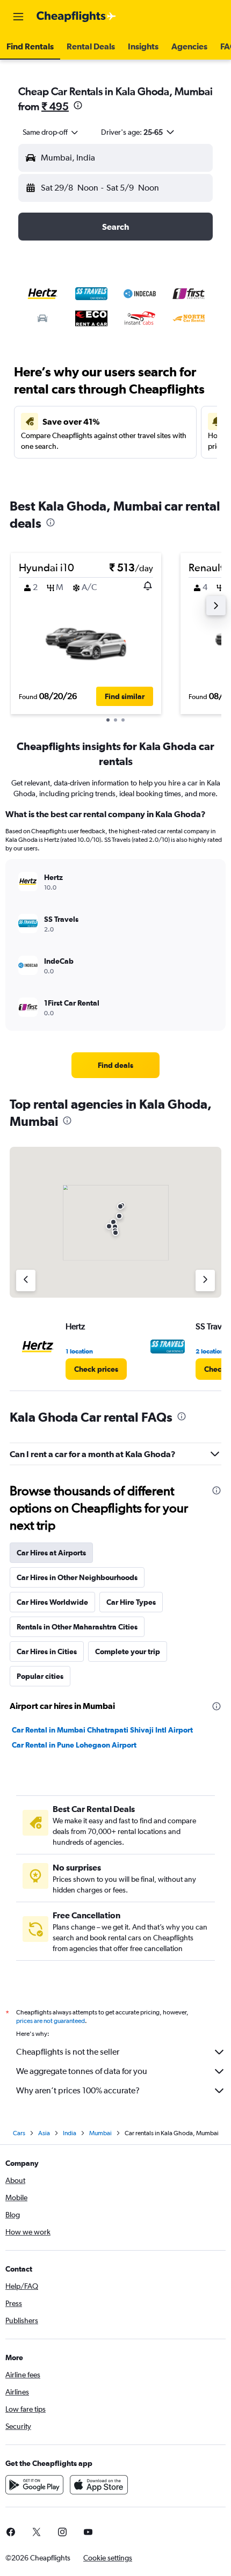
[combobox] (51, 132)
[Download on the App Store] (99, 2485)
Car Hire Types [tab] (131, 1602)
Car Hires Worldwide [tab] (52, 1602)
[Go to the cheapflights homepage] (76, 17)
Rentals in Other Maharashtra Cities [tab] (77, 1627)
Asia (44, 2133)
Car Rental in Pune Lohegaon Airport (74, 1745)
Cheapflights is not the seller (68, 2052)
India (70, 2133)
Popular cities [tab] (40, 1676)
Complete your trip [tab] (128, 1651)
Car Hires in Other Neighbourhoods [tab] (77, 1577)
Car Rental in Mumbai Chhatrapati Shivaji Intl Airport (102, 1730)
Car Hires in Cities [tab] (47, 1651)
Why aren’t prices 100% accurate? (78, 2090)
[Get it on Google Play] (34, 2485)
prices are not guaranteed (50, 2021)
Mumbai (100, 2133)
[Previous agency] (26, 1280)
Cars (19, 2133)
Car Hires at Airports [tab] (51, 1553)
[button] (18, 17)
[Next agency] (205, 1280)
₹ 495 (55, 106)
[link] (115, 1065)
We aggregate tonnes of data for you (82, 2071)
